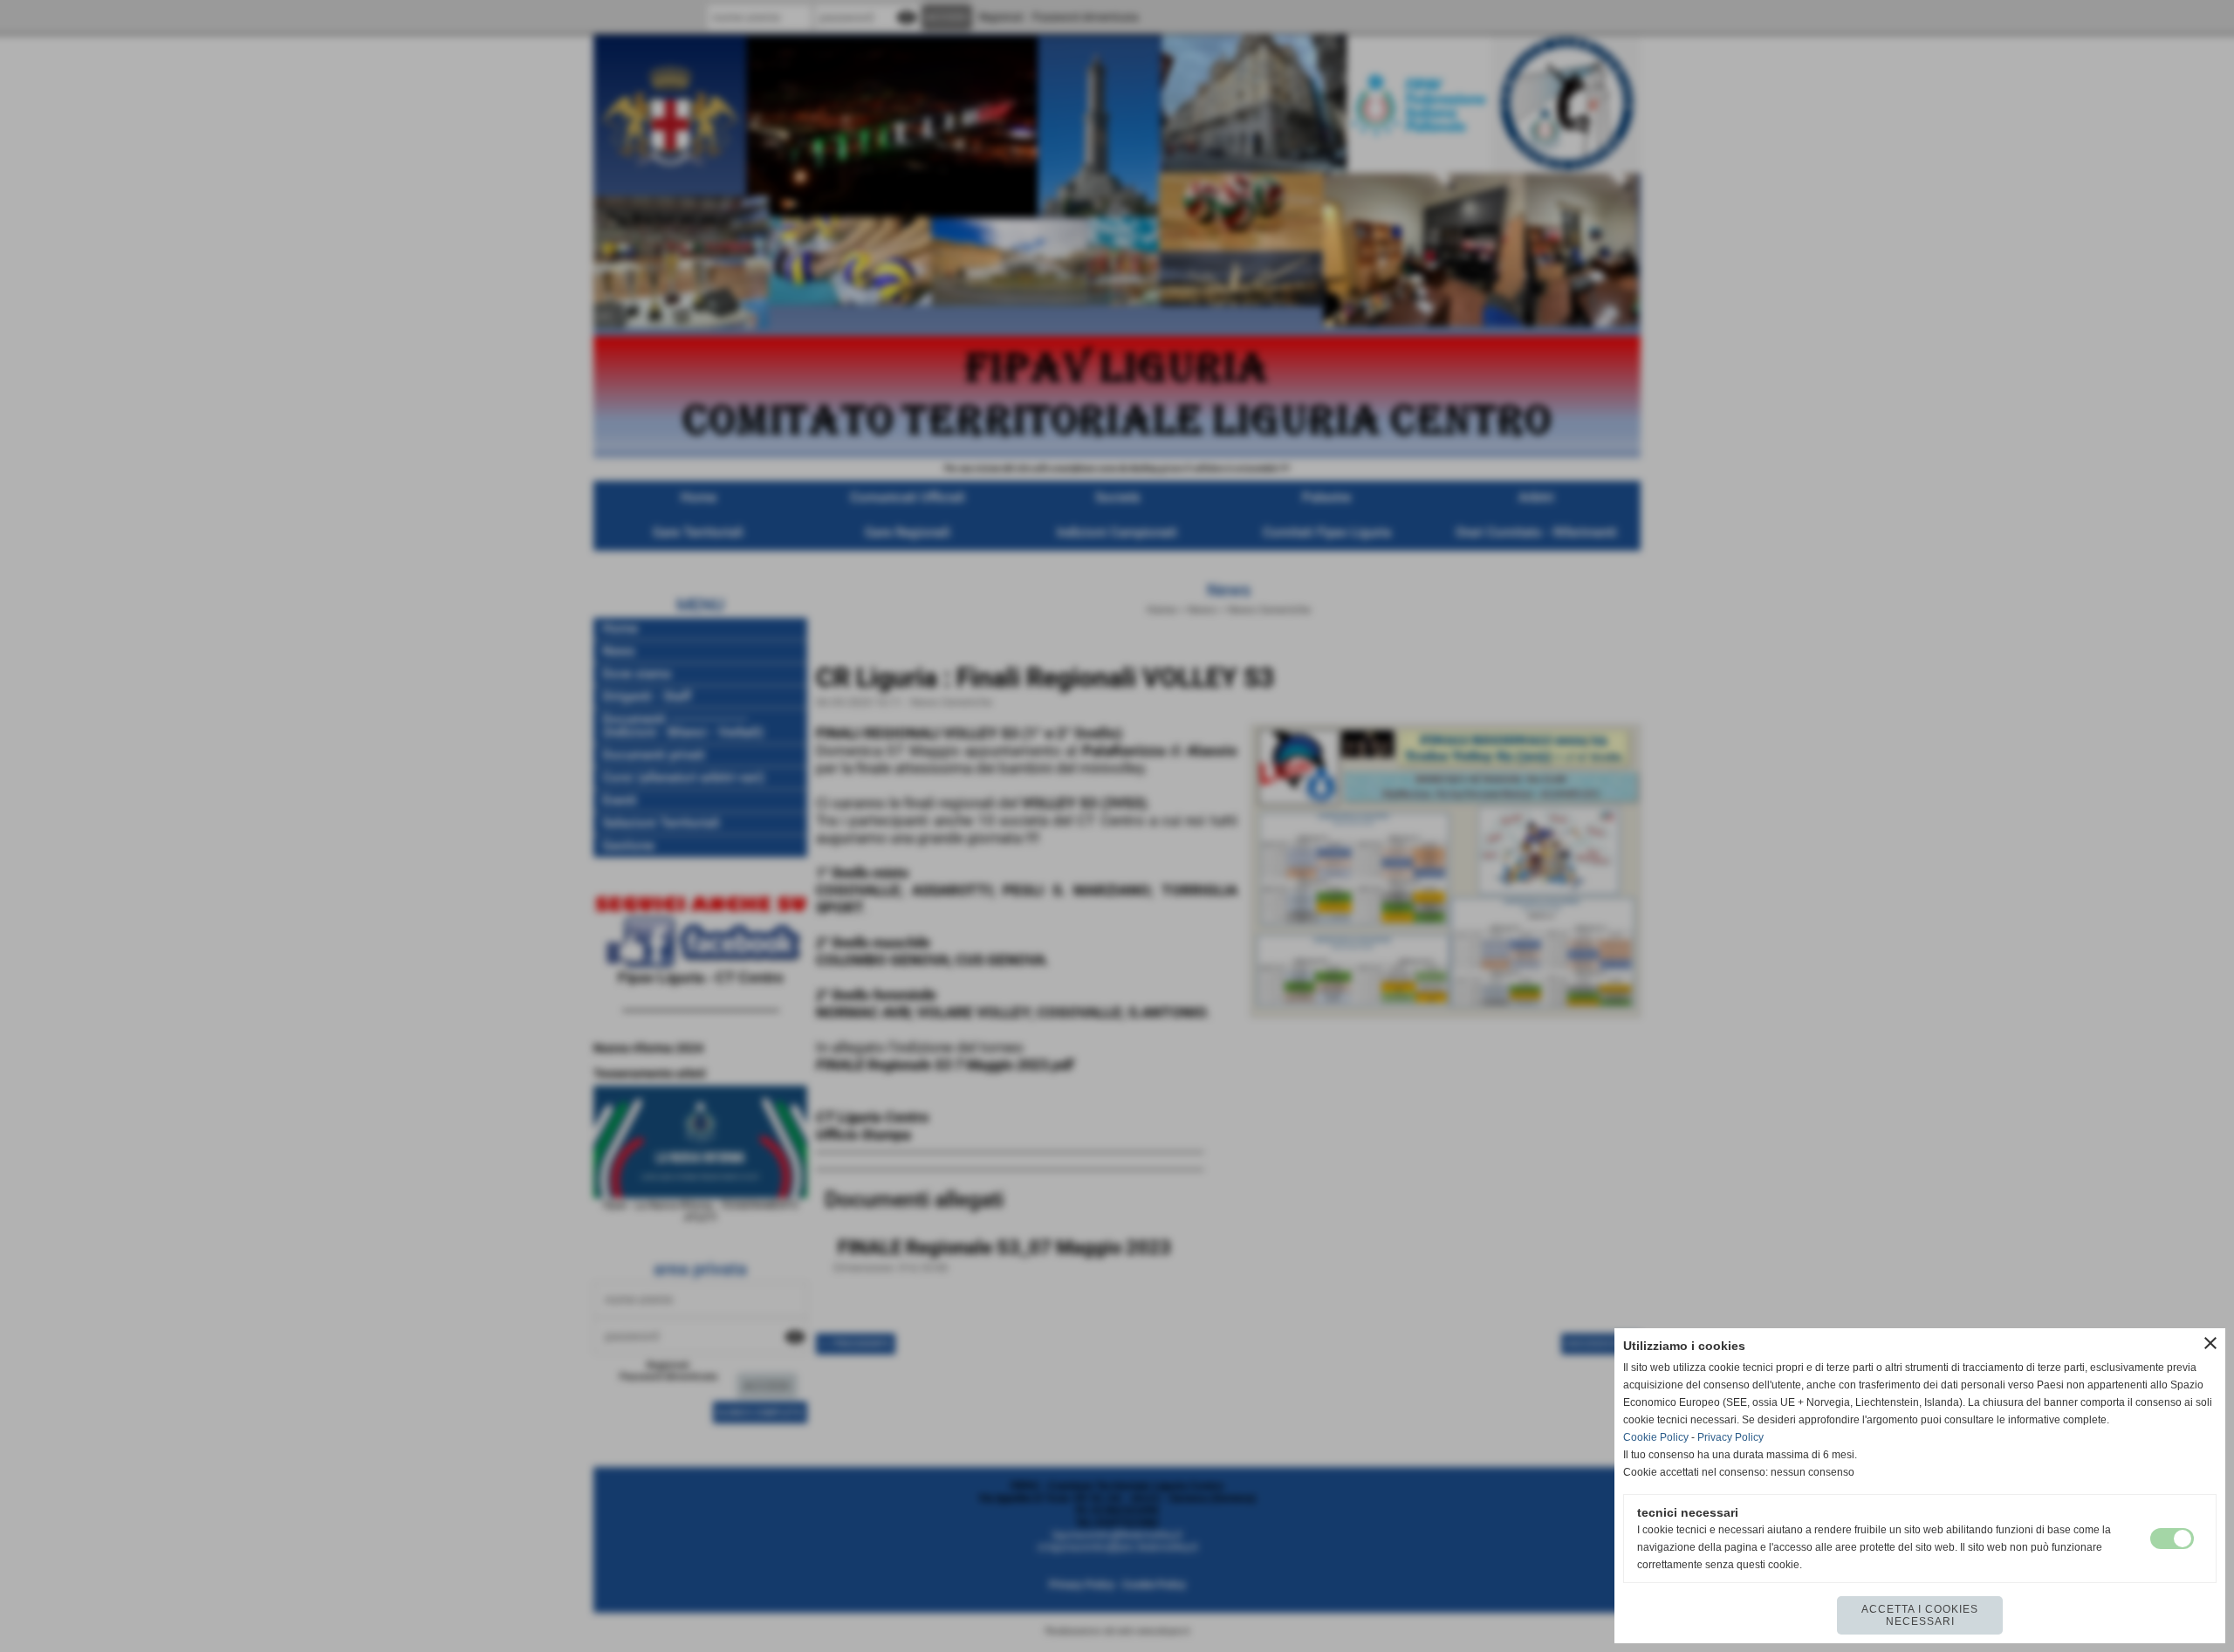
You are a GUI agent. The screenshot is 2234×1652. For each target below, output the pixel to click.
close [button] (2210, 1343)
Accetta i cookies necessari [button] (1920, 1615)
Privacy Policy (1730, 1437)
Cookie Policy (1656, 1437)
